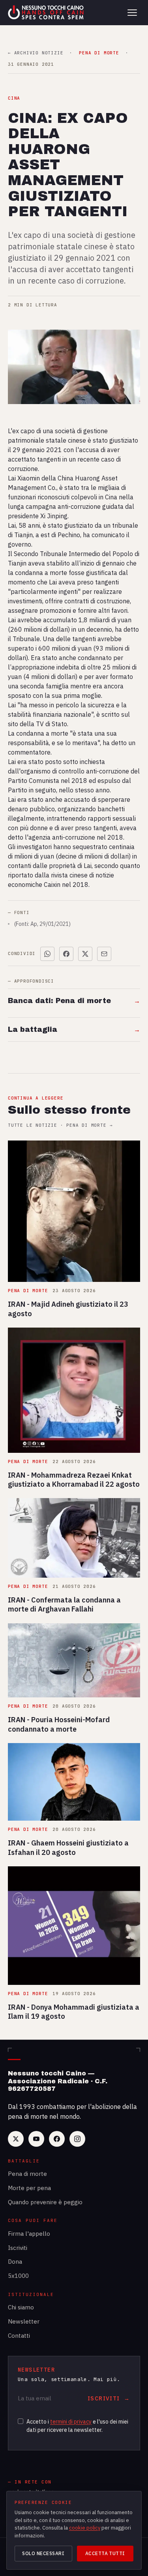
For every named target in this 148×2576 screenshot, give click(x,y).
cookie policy (85, 2528)
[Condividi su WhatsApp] (47, 954)
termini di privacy (71, 2422)
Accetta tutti (105, 2553)
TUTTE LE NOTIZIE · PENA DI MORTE (60, 1125)
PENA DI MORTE (99, 53)
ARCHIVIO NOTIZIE (36, 53)
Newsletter (24, 2321)
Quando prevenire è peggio (45, 2202)
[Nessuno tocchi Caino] (47, 13)
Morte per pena (29, 2188)
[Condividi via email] (104, 954)
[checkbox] (21, 2421)
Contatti (19, 2336)
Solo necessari (43, 2553)
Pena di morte (27, 2174)
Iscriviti (18, 2248)
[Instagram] (77, 2139)
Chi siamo (21, 2307)
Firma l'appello (29, 2234)
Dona (15, 2262)
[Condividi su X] (85, 954)
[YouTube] (36, 2139)
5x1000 (18, 2276)
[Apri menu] (132, 13)
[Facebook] (57, 2139)
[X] (16, 2139)
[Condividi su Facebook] (66, 954)
